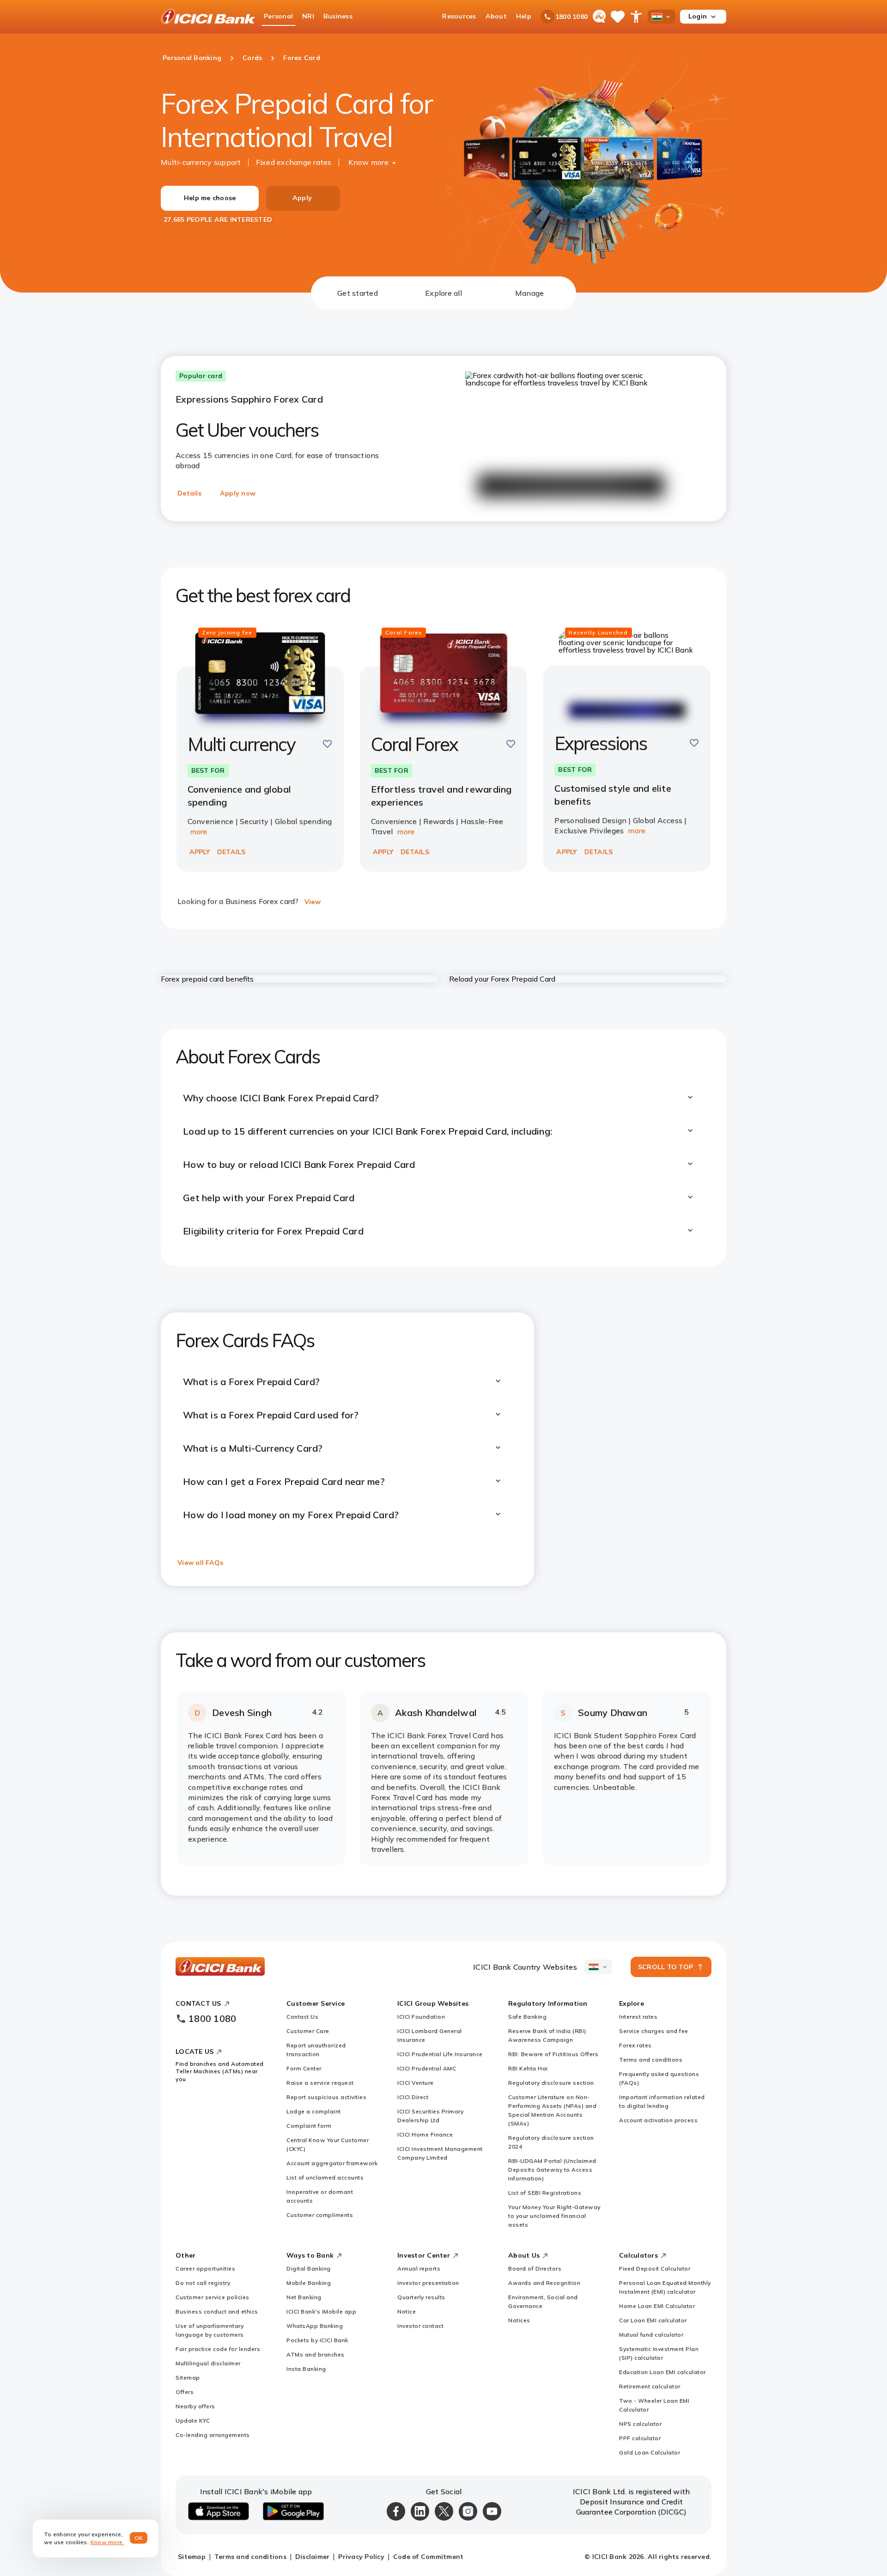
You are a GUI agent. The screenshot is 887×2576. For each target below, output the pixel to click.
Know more (368, 162)
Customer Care (308, 2031)
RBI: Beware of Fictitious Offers (553, 2054)
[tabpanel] (443, 1103)
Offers (185, 2392)
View (313, 902)
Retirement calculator (650, 2386)
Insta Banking (306, 2369)
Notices (519, 2320)
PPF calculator (640, 2438)
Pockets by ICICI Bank (317, 2340)
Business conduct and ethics (217, 2311)
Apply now (238, 493)
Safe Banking (527, 2017)
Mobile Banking (309, 2283)
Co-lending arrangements (213, 2435)
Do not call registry (203, 2283)
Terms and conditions (651, 2060)
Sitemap (188, 2378)
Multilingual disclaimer (208, 2363)
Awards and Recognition (544, 2283)
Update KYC (193, 2420)
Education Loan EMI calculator (662, 2372)
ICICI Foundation (421, 2017)
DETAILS (231, 852)
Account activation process (658, 2120)
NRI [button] (308, 16)
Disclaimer (313, 2557)
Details (189, 493)
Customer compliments (320, 2215)
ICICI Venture (416, 2083)
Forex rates (635, 2045)
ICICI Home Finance (425, 2134)
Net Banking (304, 2297)
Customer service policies (213, 2297)
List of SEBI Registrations (545, 2193)
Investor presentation (428, 2283)
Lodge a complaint (314, 2111)
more (199, 831)
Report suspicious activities (326, 2097)
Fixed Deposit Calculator (655, 2268)
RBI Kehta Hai (528, 2068)
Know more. (107, 2542)
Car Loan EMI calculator (653, 2320)
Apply (302, 198)
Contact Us (302, 2017)
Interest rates (638, 2017)
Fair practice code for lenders (218, 2349)
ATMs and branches (316, 2354)
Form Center (304, 2068)
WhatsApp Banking (315, 2326)
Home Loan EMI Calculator (657, 2306)
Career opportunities (205, 2268)
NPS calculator (640, 2424)
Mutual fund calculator (651, 2335)
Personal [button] (278, 16)
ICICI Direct (413, 2097)
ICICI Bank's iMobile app (321, 2311)
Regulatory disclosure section (551, 2083)
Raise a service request (320, 2083)
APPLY (200, 852)
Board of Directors (535, 2268)
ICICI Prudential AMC (427, 2068)
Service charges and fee (654, 2031)
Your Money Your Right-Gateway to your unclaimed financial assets (554, 2216)
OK (139, 2538)
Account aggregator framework (332, 2163)
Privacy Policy (361, 2557)
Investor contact (420, 2326)
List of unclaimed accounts (325, 2177)
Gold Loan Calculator (650, 2452)
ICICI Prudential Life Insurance (440, 2054)
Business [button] (338, 16)
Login (698, 16)
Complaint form (309, 2126)
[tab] (358, 293)
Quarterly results (421, 2297)
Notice (407, 2311)
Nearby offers (195, 2406)
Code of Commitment (428, 2557)
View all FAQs (200, 1563)
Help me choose (210, 198)
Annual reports (419, 2268)
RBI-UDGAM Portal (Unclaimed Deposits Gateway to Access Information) (552, 2170)
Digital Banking (309, 2268)
